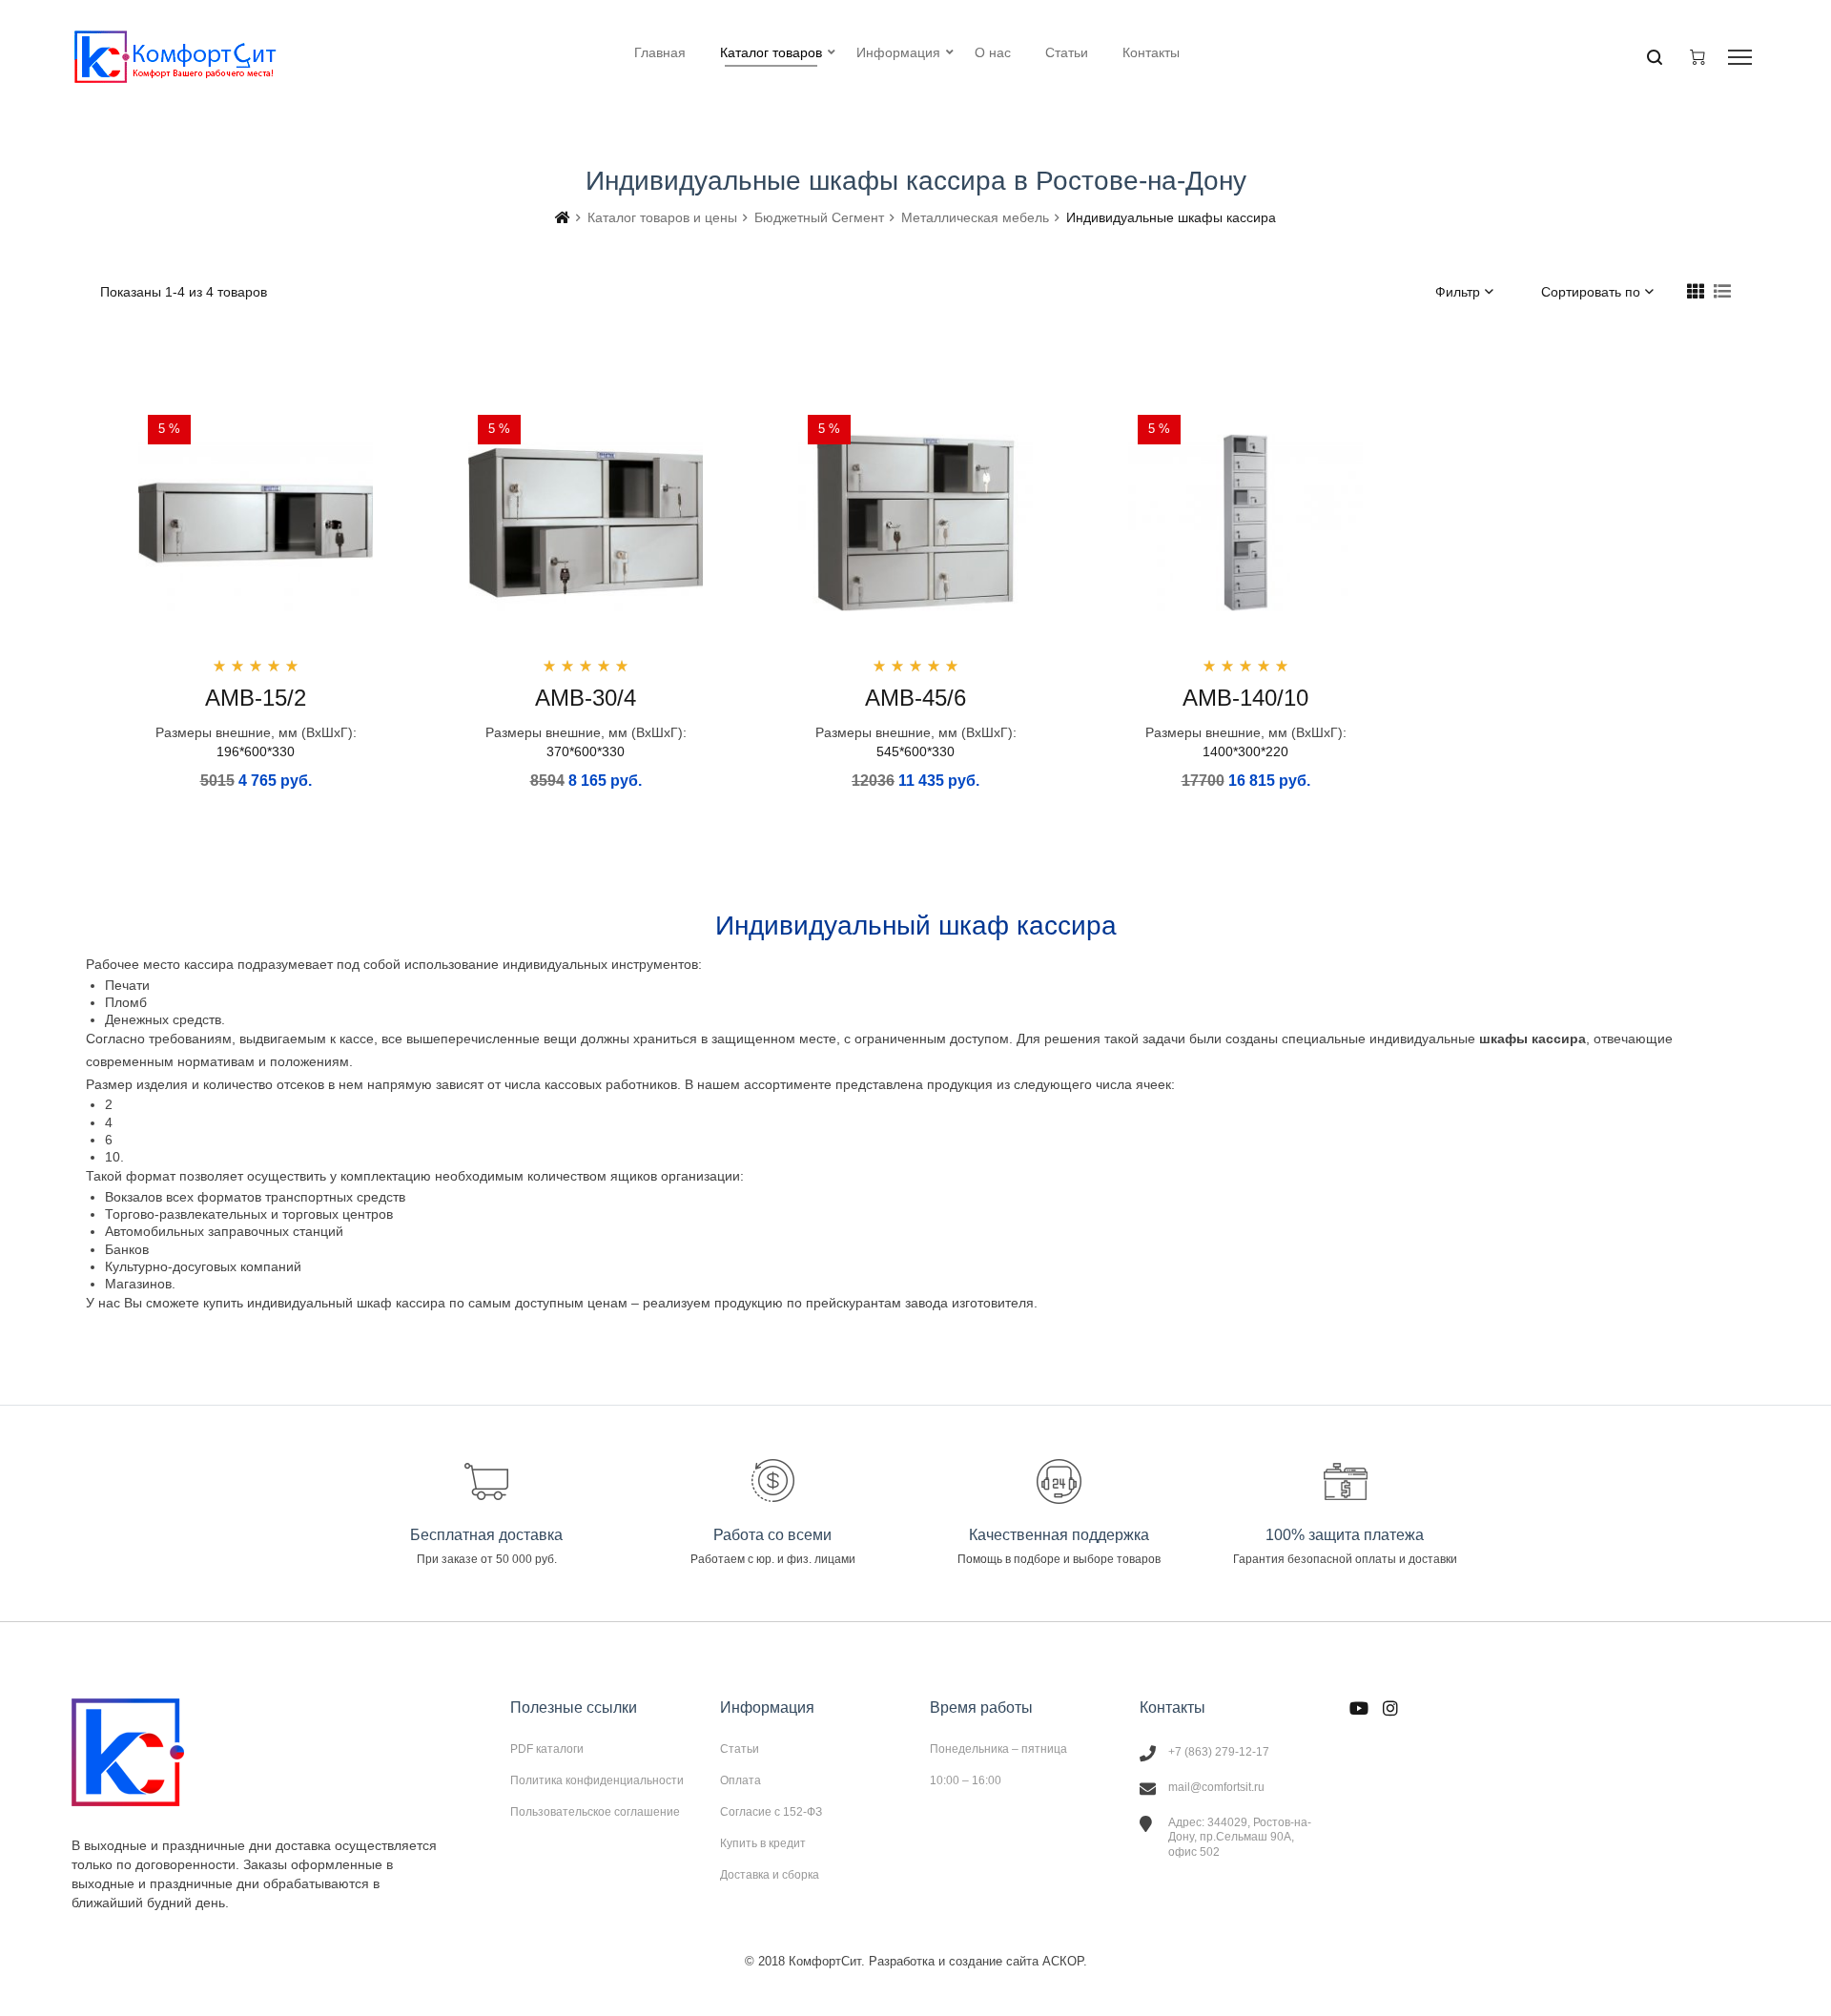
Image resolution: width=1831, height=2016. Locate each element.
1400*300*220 (1245, 751)
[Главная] (563, 217)
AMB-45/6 (915, 698)
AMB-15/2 (256, 698)
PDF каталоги (547, 1749)
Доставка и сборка (770, 1874)
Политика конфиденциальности (597, 1780)
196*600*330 (256, 751)
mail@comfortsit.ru (1216, 1787)
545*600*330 (915, 751)
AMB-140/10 (1245, 698)
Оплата (741, 1780)
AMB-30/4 (586, 698)
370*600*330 (586, 751)
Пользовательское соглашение (595, 1811)
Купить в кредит (763, 1843)
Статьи (740, 1749)
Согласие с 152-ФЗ (771, 1812)
